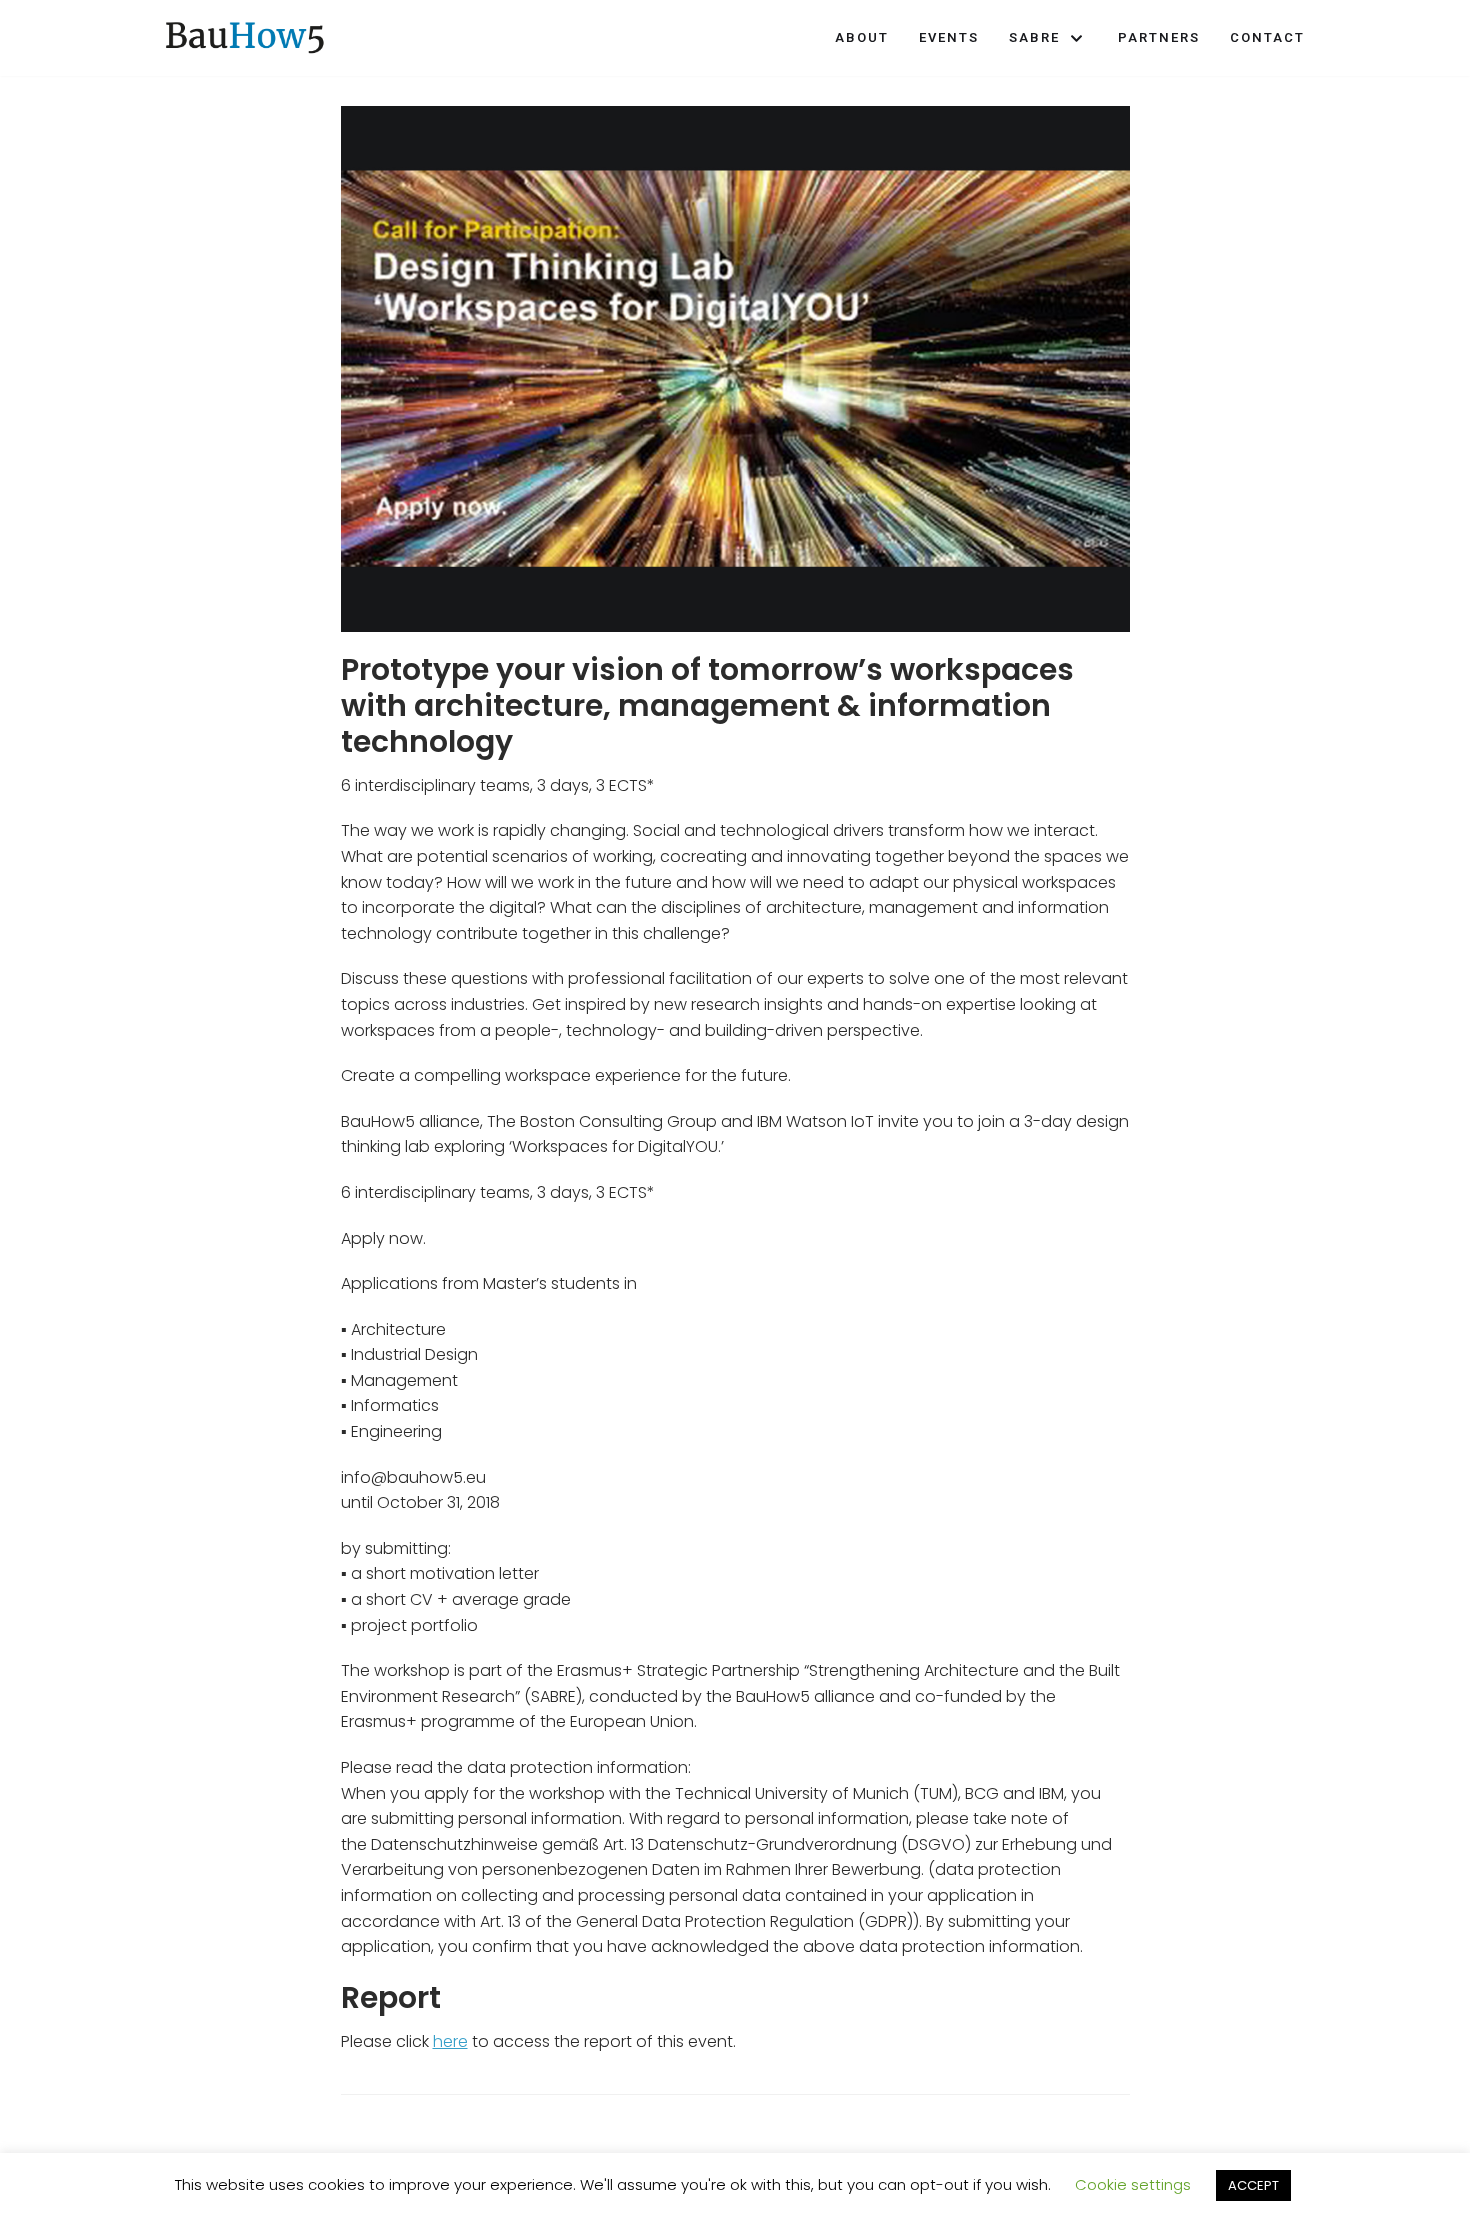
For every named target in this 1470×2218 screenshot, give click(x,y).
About (862, 37)
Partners (1159, 37)
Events (949, 37)
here (450, 2041)
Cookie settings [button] (1133, 2184)
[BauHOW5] (245, 38)
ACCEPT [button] (1253, 2185)
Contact (1267, 37)
